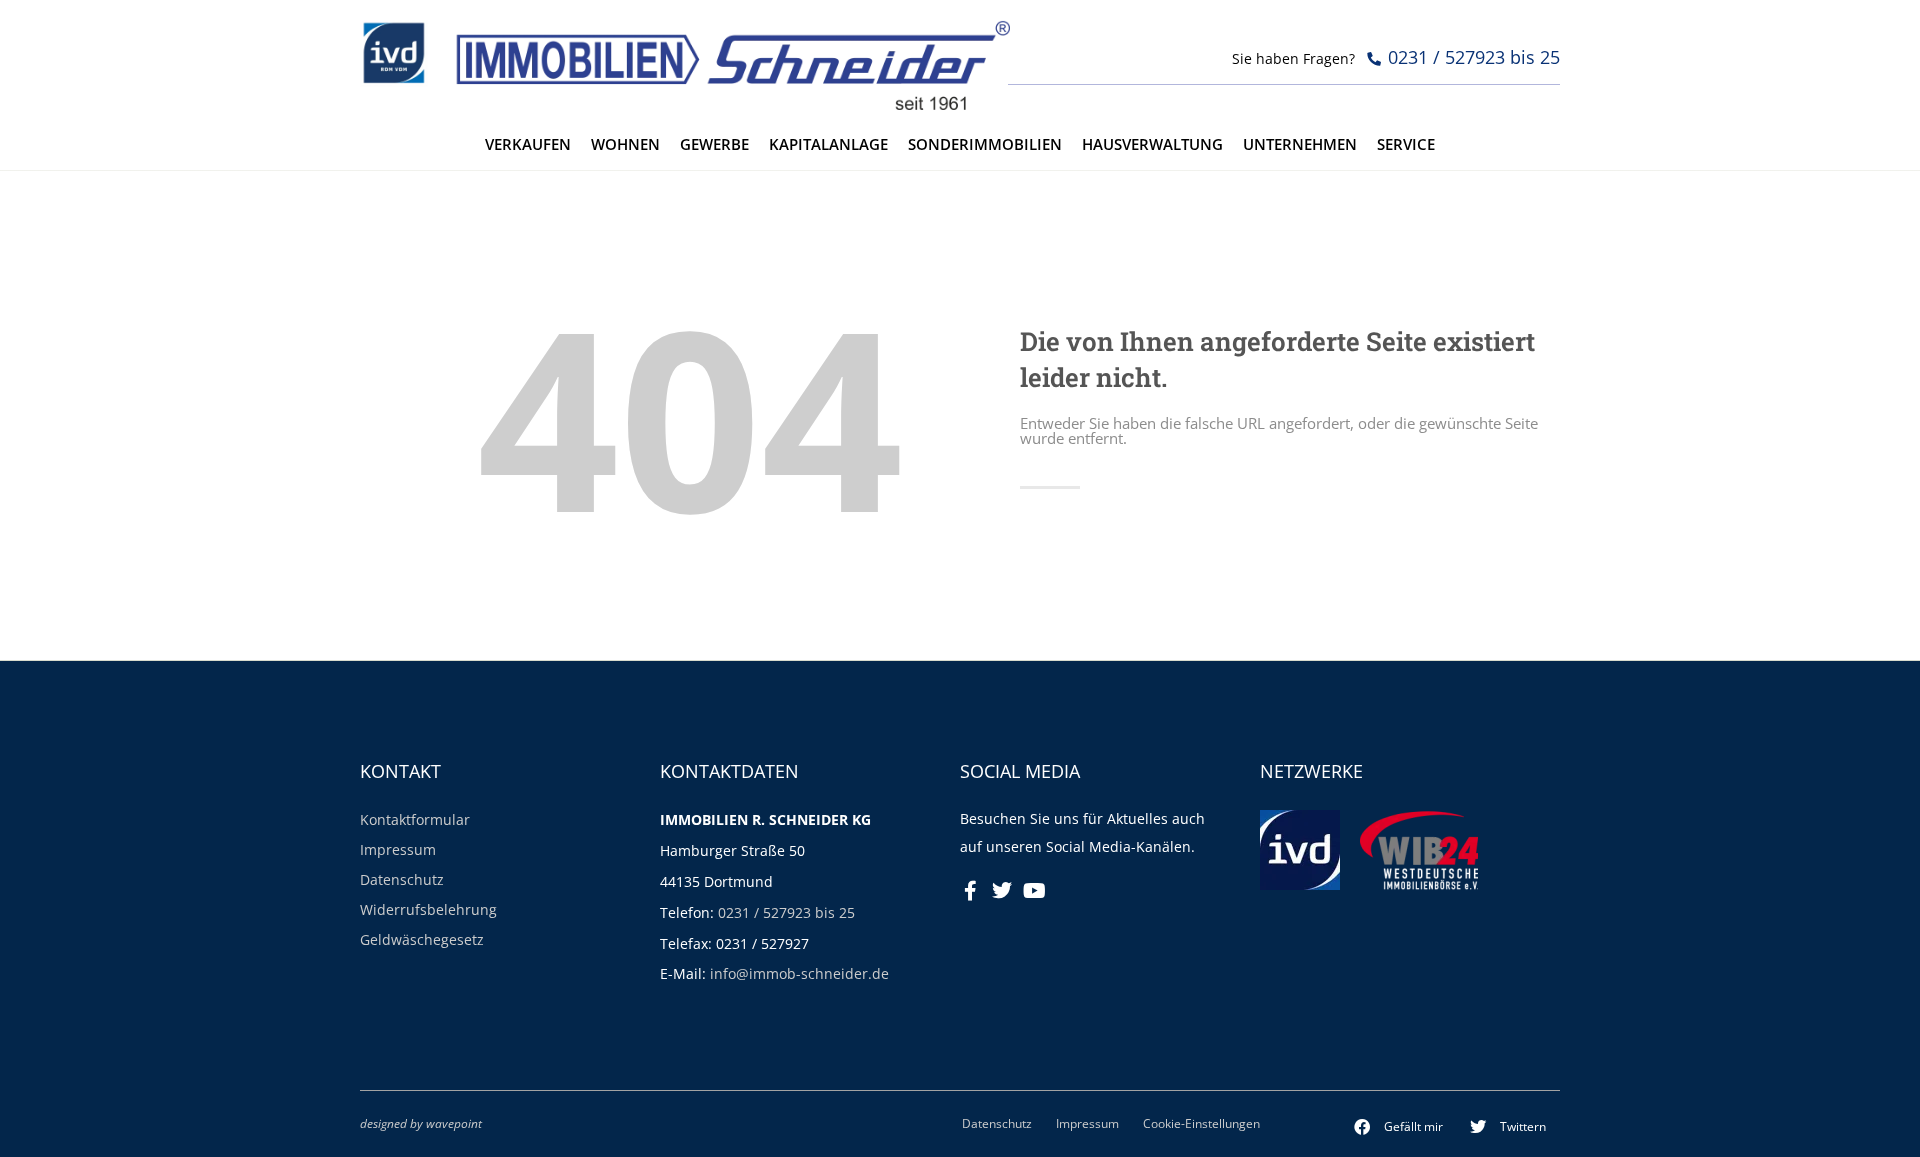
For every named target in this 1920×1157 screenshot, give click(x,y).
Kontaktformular (415, 819)
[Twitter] (1002, 891)
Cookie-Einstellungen (1201, 1123)
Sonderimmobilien (985, 144)
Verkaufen (528, 144)
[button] (1399, 1127)
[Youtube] (1034, 891)
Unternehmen (1300, 144)
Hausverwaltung (1152, 144)
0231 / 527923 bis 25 (786, 912)
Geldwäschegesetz (422, 939)
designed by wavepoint (421, 1123)
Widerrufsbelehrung (428, 909)
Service (1406, 144)
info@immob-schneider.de (799, 973)
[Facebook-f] (970, 891)
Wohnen (625, 144)
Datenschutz (402, 879)
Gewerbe (714, 144)
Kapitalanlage (828, 144)
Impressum (398, 849)
